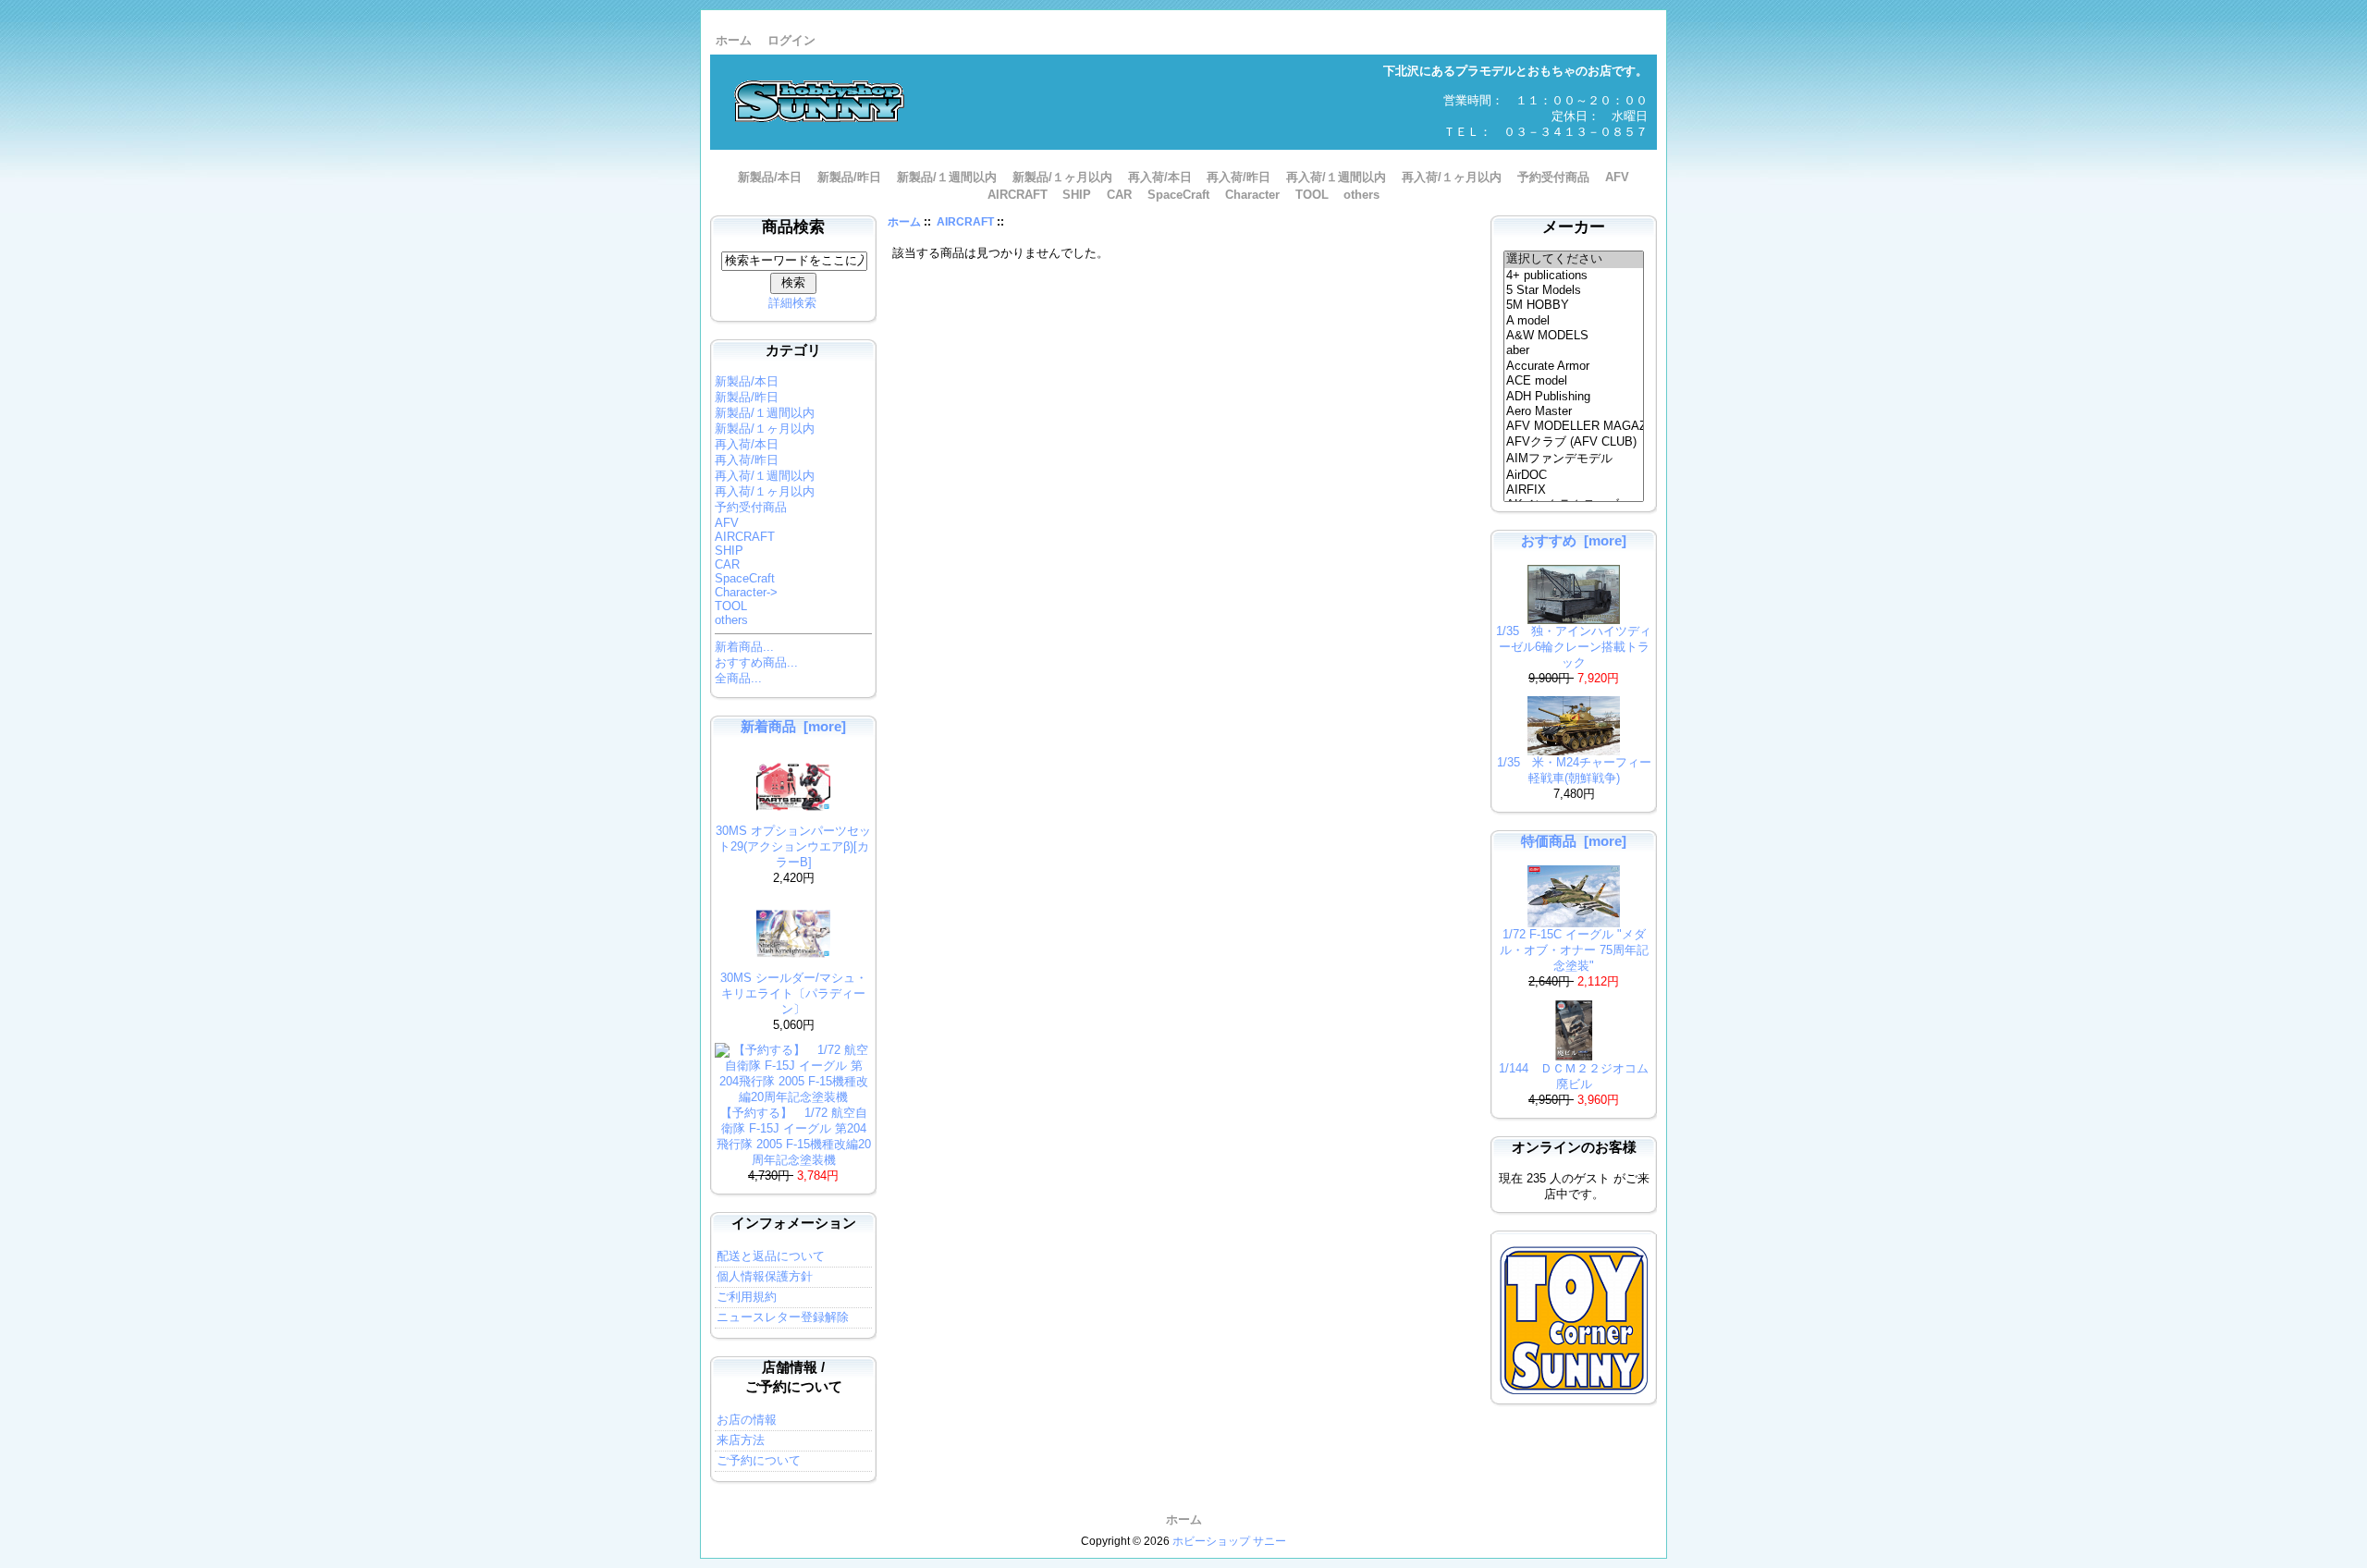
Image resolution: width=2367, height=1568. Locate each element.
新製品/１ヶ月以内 (1062, 177)
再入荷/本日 (1160, 177)
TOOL (1312, 195)
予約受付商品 (1553, 177)
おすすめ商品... (756, 662)
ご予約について (759, 1460)
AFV (1617, 177)
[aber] (1574, 350)
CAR (1119, 195)
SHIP (1077, 195)
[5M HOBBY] (1574, 305)
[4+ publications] (1574, 276)
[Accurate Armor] (1574, 366)
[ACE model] (1574, 381)
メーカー (1574, 227)
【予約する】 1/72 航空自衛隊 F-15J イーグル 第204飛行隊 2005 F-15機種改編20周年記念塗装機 (794, 1136)
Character (1252, 195)
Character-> (746, 592)
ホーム (734, 40)
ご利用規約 (747, 1297)
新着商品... (744, 647)
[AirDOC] (1574, 475)
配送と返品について (771, 1256)
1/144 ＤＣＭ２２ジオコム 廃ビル (1580, 1076)
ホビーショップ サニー (1229, 1541)
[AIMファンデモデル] (1574, 459)
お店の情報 (747, 1420)
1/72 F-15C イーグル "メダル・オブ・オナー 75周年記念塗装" (1574, 950)
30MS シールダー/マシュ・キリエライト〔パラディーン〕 (794, 993)
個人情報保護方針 (765, 1276)
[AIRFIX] (1574, 490)
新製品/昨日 (849, 177)
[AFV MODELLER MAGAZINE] (1574, 426)
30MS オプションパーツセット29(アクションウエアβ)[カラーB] (793, 846)
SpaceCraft (1178, 195)
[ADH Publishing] (1574, 397)
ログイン (791, 40)
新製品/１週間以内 (947, 177)
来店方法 (741, 1440)
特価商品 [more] (1574, 841)
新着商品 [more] (793, 726)
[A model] (1574, 321)
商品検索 (793, 227)
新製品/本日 (770, 177)
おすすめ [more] (1574, 540)
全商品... (738, 678)
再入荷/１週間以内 (1336, 177)
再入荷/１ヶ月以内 (1452, 177)
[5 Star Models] (1574, 290)
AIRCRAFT (965, 222)
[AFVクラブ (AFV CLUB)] (1574, 443)
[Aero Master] (1574, 411)
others (1361, 195)
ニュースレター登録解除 (783, 1317)
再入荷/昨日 (1239, 177)
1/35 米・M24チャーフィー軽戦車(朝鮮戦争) (1574, 770)
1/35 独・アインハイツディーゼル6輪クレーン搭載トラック (1574, 647)
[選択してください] (1574, 260)
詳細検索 (792, 303)
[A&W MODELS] (1574, 336)
